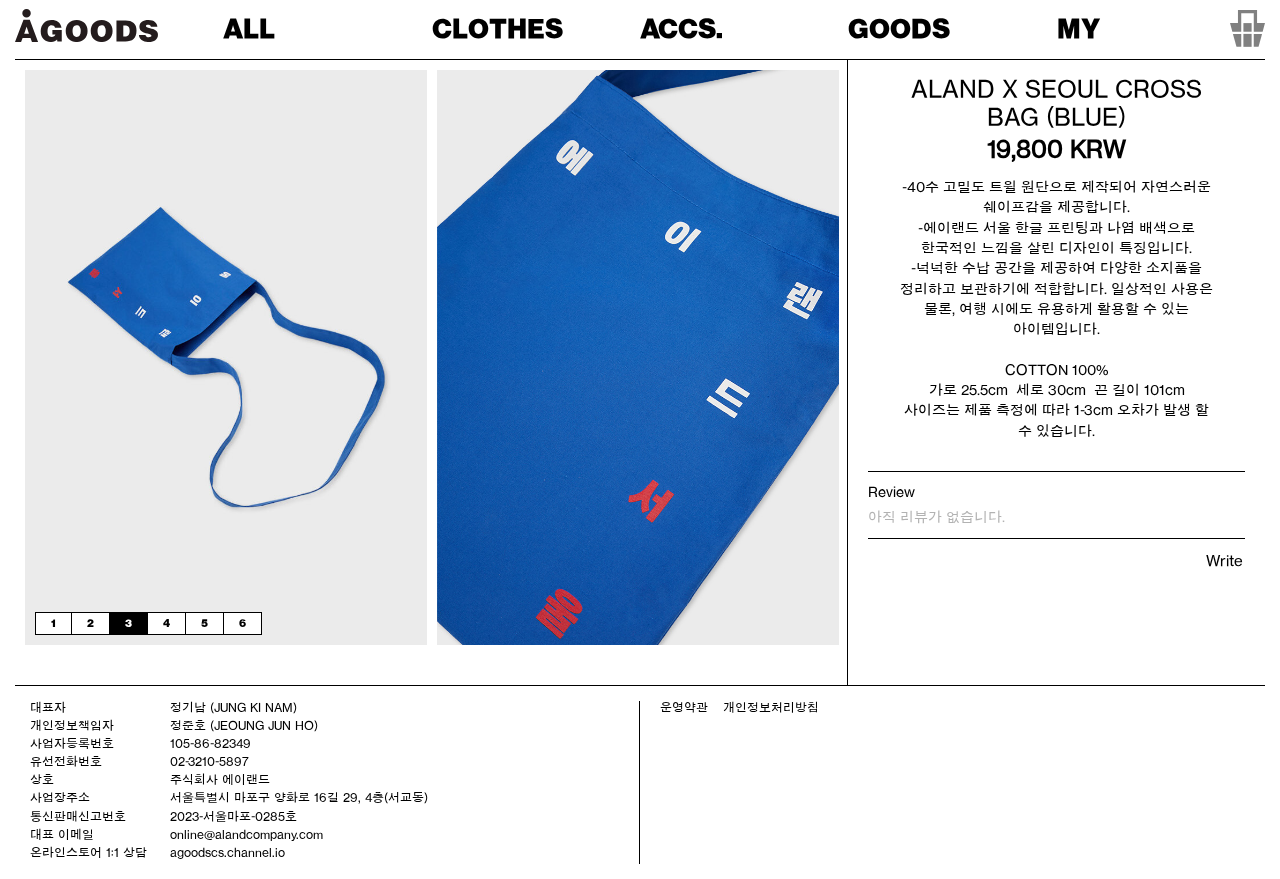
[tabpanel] (226, 357)
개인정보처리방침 (771, 707)
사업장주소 (60, 797)
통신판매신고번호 (78, 816)
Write (1224, 560)
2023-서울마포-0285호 (233, 816)
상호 (42, 779)
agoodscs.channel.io (227, 852)
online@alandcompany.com (246, 834)
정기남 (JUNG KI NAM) (233, 707)
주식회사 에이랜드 (220, 779)
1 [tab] (53, 623)
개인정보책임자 (72, 725)
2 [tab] (90, 623)
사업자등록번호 (72, 743)
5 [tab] (204, 623)
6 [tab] (242, 623)
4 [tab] (166, 623)
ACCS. (681, 28)
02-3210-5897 (209, 761)
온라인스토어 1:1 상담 (88, 852)
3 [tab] (128, 623)
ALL (249, 28)
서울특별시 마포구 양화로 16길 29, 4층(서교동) (299, 797)
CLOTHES (497, 28)
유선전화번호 (66, 761)
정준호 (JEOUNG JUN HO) (244, 725)
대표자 (48, 707)
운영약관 (684, 707)
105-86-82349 (210, 743)
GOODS (899, 28)
